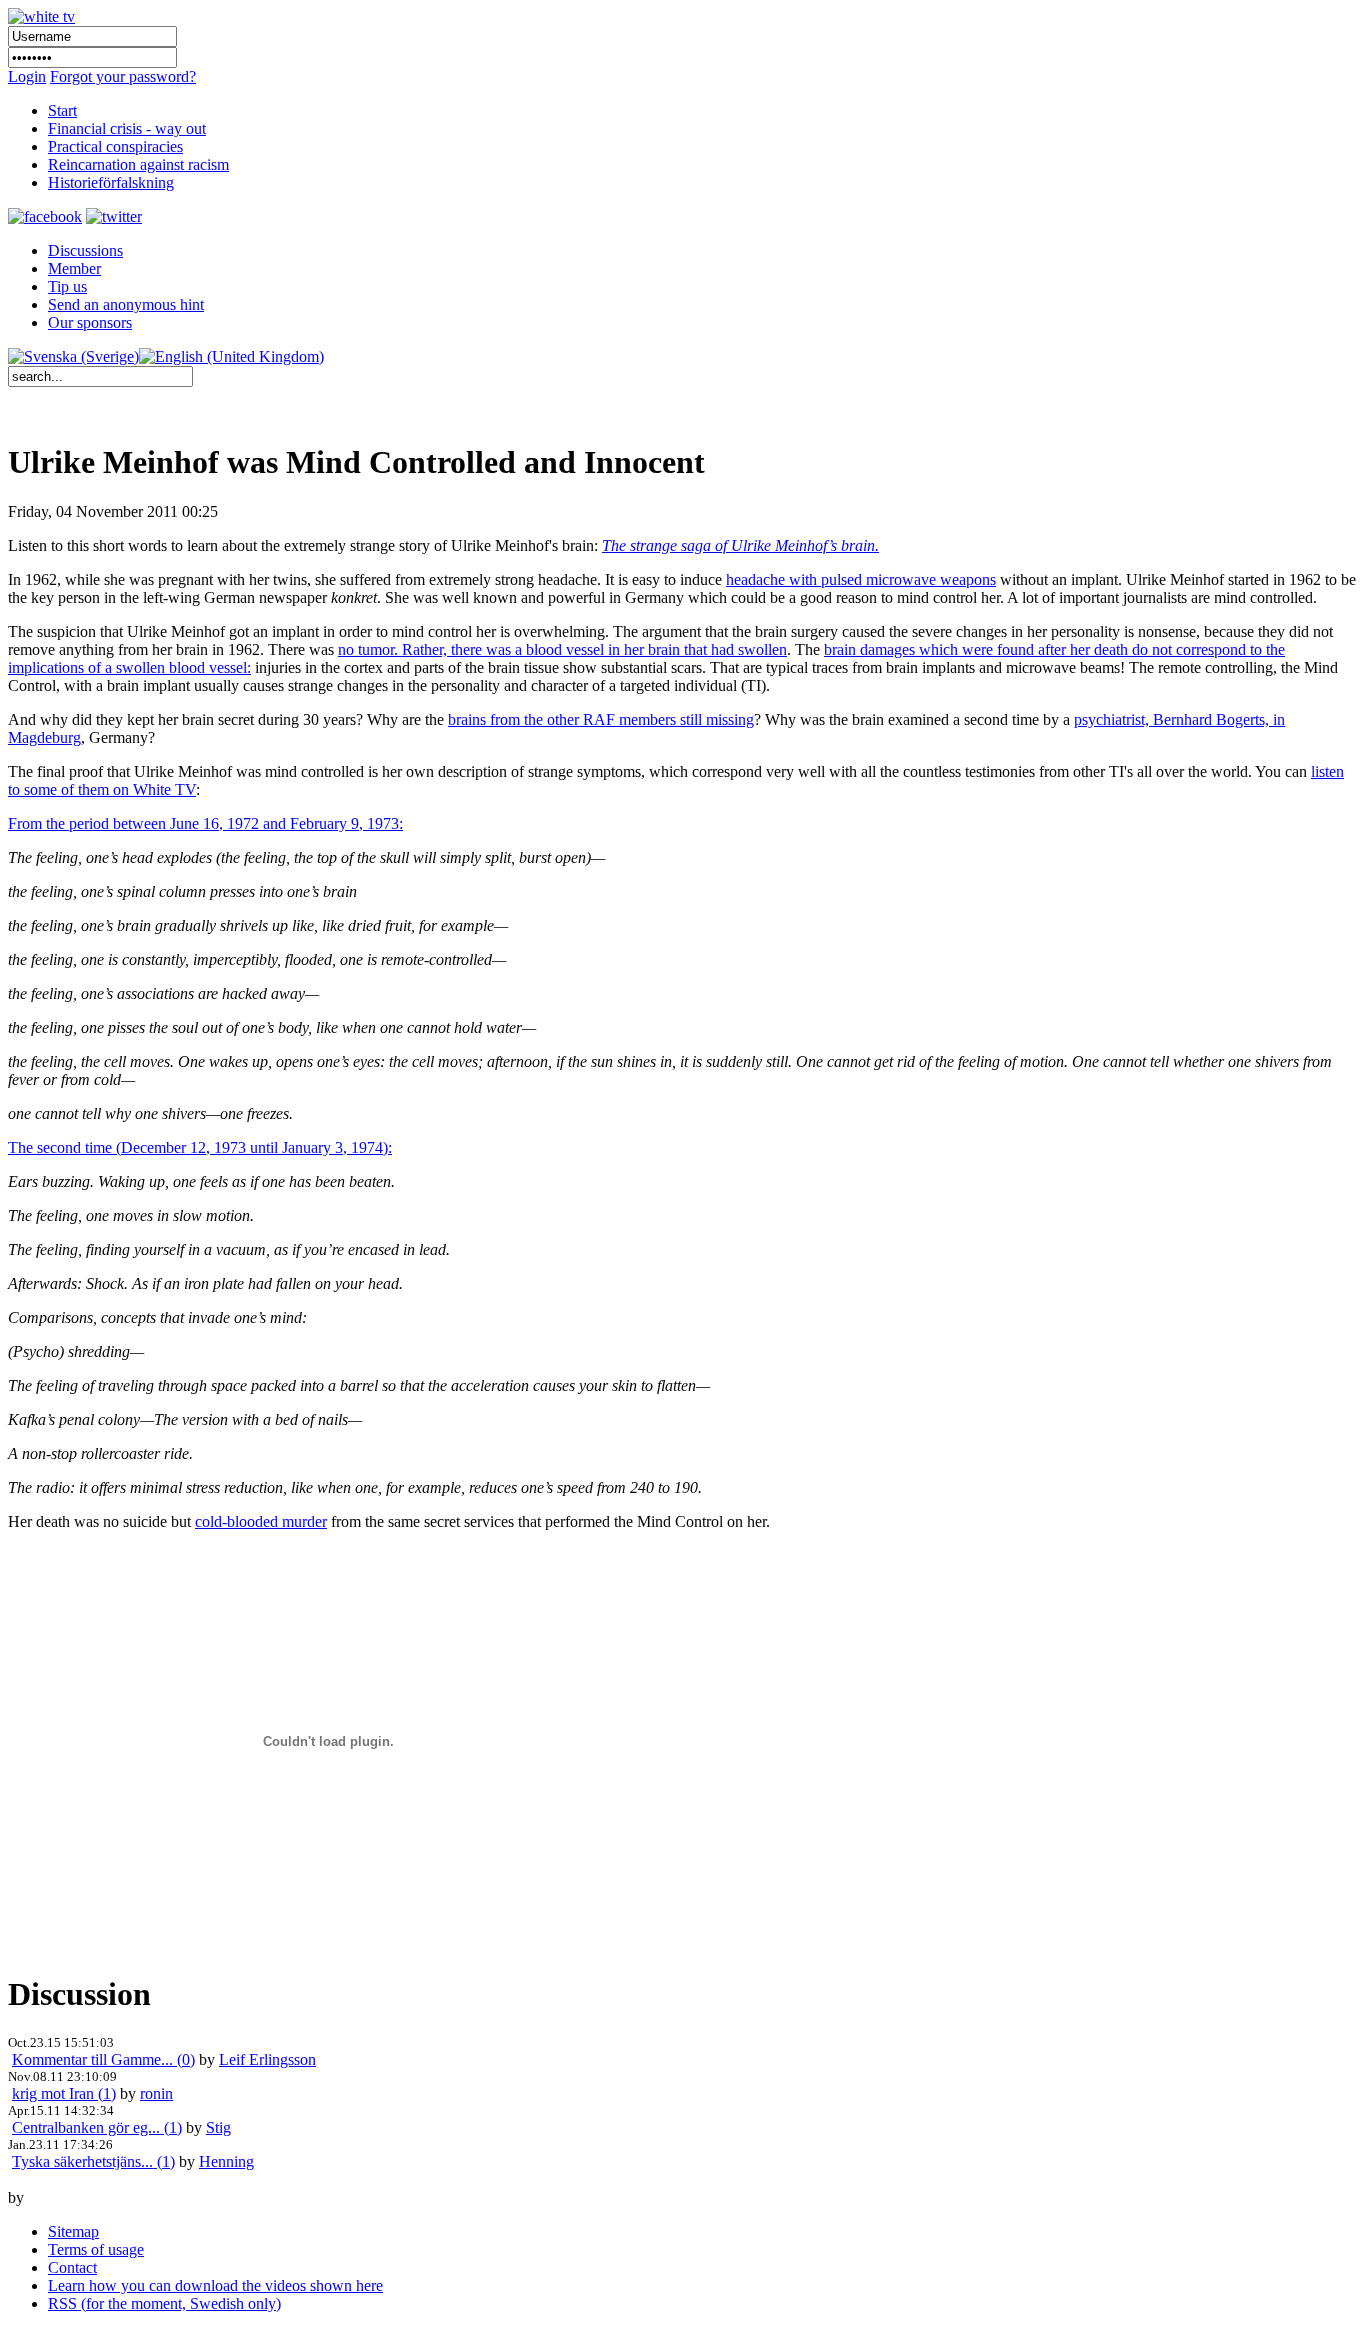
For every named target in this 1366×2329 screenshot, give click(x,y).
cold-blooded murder (261, 1521)
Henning (226, 2161)
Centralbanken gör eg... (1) (97, 2127)
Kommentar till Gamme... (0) (103, 2059)
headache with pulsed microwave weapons (861, 579)
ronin (156, 2093)
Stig (218, 2127)
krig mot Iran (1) (64, 2093)
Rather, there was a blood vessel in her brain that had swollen (594, 649)
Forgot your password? (123, 76)
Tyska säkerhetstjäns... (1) (93, 2161)
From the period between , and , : (205, 823)
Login (27, 76)
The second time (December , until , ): (200, 1147)
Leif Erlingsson (267, 2059)
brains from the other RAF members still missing (601, 719)
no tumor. (370, 649)
